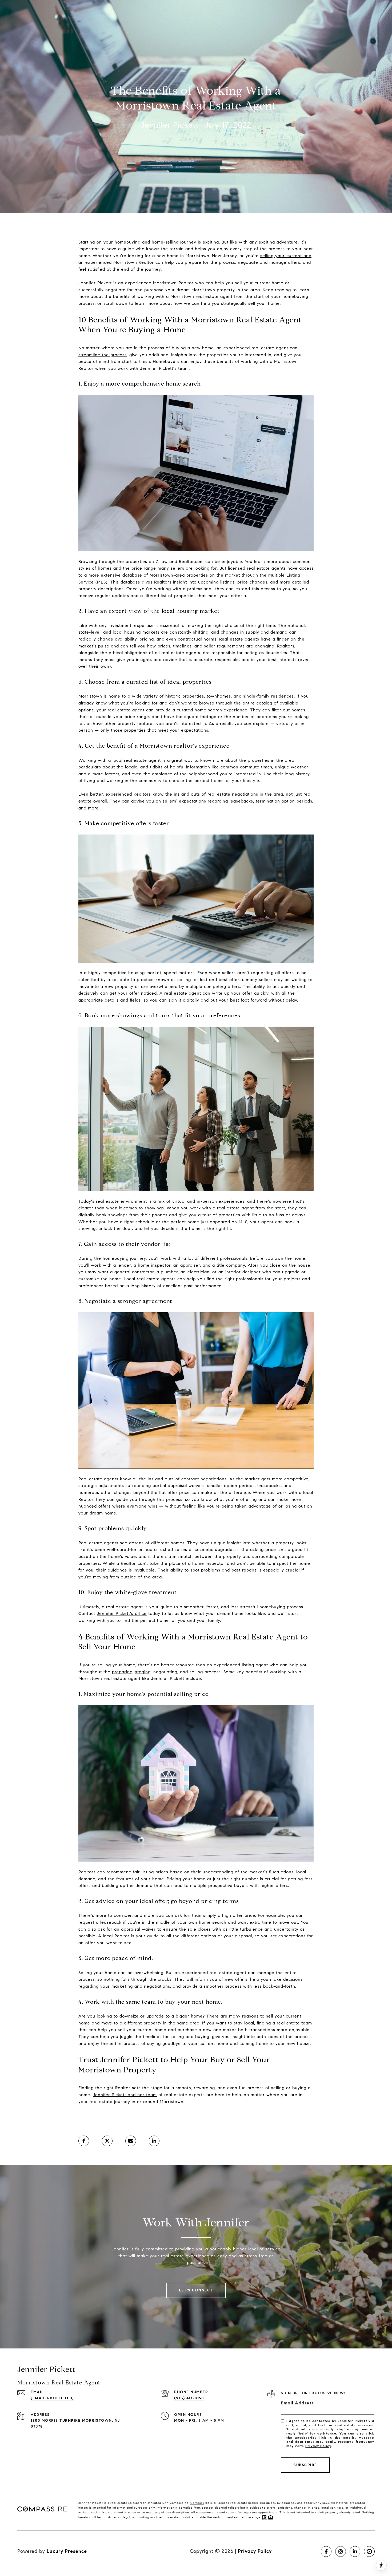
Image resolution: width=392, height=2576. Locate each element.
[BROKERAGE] (369, 2551)
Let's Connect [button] (196, 2290)
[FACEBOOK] (326, 2551)
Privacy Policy (318, 2446)
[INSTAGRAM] (341, 2551)
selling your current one (286, 256)
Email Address (297, 2403)
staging (143, 1672)
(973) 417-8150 (189, 2398)
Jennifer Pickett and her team (125, 2095)
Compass (197, 2503)
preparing (122, 1672)
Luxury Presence (67, 2551)
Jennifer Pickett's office (122, 1613)
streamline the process (103, 355)
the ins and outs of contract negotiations (183, 1479)
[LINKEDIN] (355, 2551)
